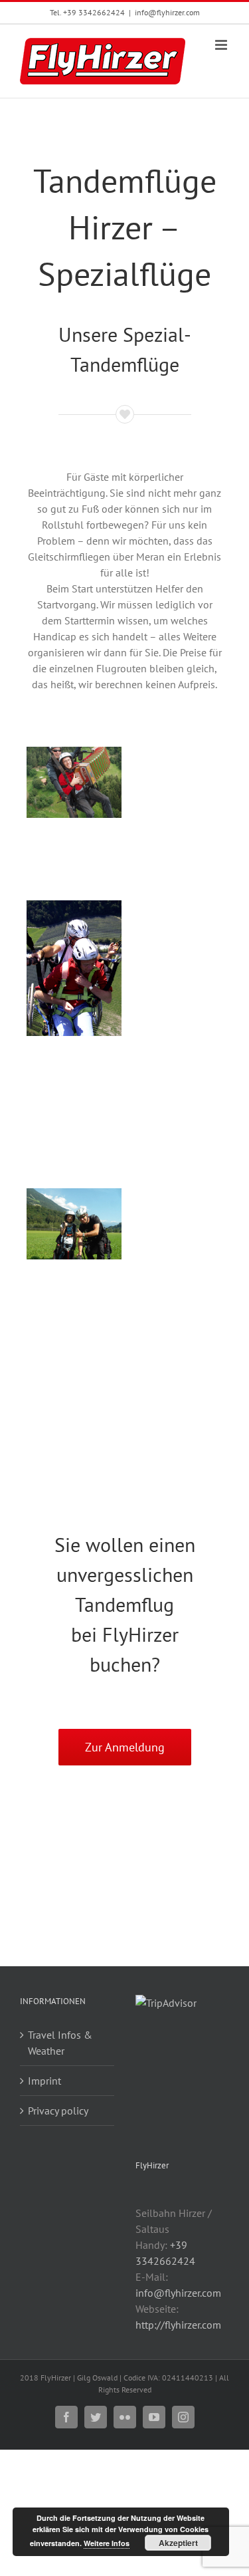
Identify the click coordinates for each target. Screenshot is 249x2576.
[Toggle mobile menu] (222, 45)
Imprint (44, 2081)
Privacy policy (58, 2111)
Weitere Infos (107, 2543)
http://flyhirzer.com (178, 2325)
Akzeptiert (178, 2543)
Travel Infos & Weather (60, 2043)
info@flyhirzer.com (167, 12)
